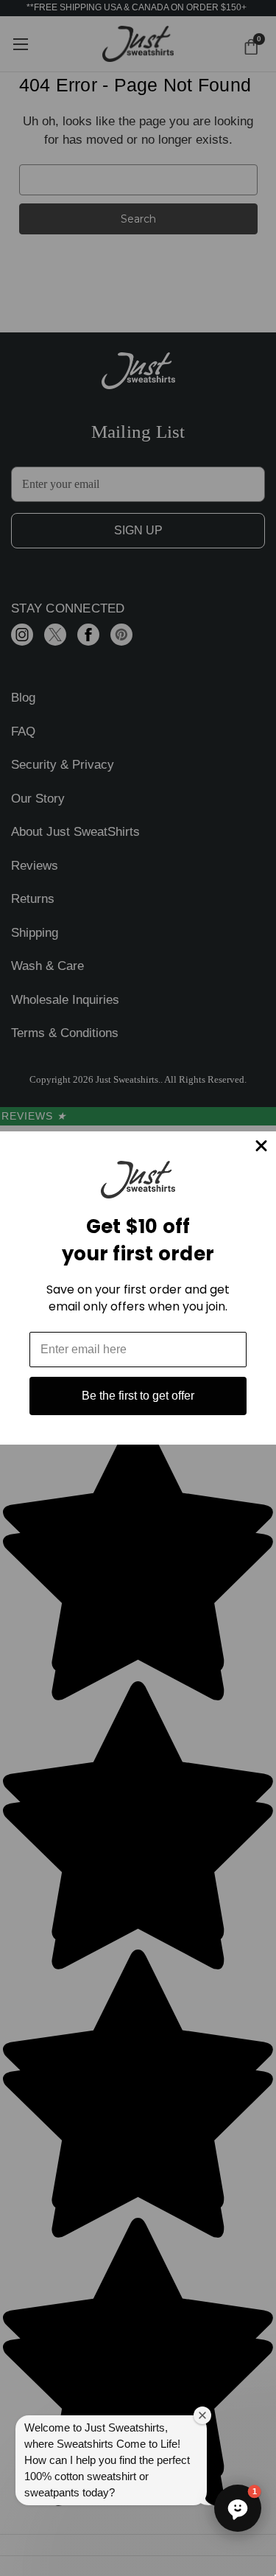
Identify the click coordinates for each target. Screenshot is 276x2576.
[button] (238, 2508)
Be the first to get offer (138, 1396)
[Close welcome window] (202, 2415)
